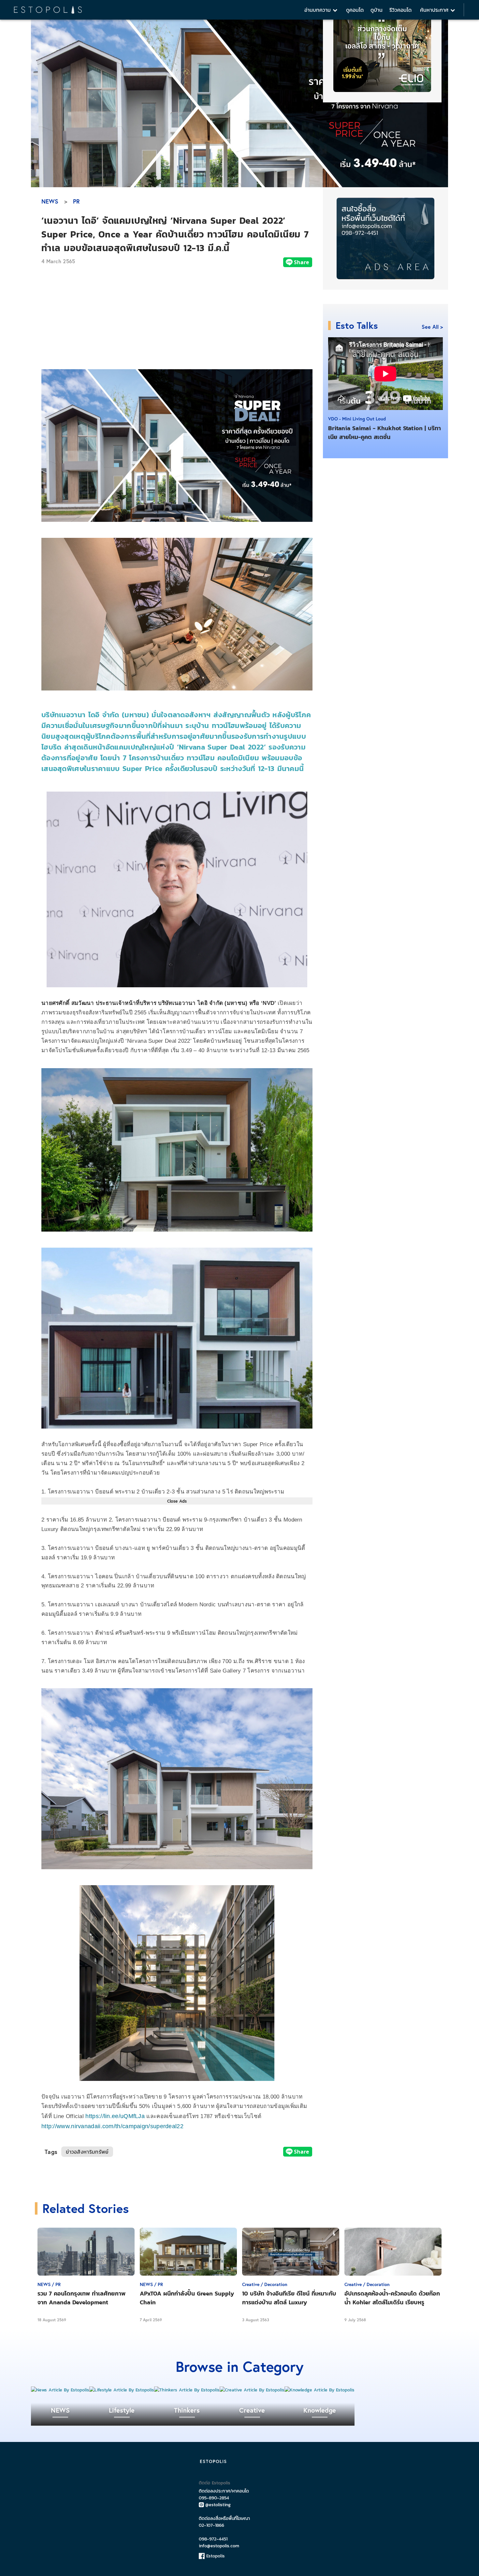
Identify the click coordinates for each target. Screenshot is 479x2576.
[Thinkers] (187, 2390)
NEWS (50, 201)
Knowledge (320, 2410)
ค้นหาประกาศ (435, 10)
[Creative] (252, 2390)
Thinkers (187, 2410)
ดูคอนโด (355, 10)
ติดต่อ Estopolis (215, 2483)
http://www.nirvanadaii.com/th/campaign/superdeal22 (112, 2126)
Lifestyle (122, 2410)
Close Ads (177, 1501)
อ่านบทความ (319, 10)
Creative (252, 2410)
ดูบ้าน (377, 10)
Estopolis (215, 2556)
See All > (432, 327)
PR (76, 201)
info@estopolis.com (219, 2546)
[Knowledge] (319, 2390)
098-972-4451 (213, 2539)
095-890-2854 (214, 2498)
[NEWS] (60, 2390)
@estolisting (218, 2505)
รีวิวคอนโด (400, 10)
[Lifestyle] (122, 2390)
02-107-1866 (211, 2525)
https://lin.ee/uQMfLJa (115, 2116)
